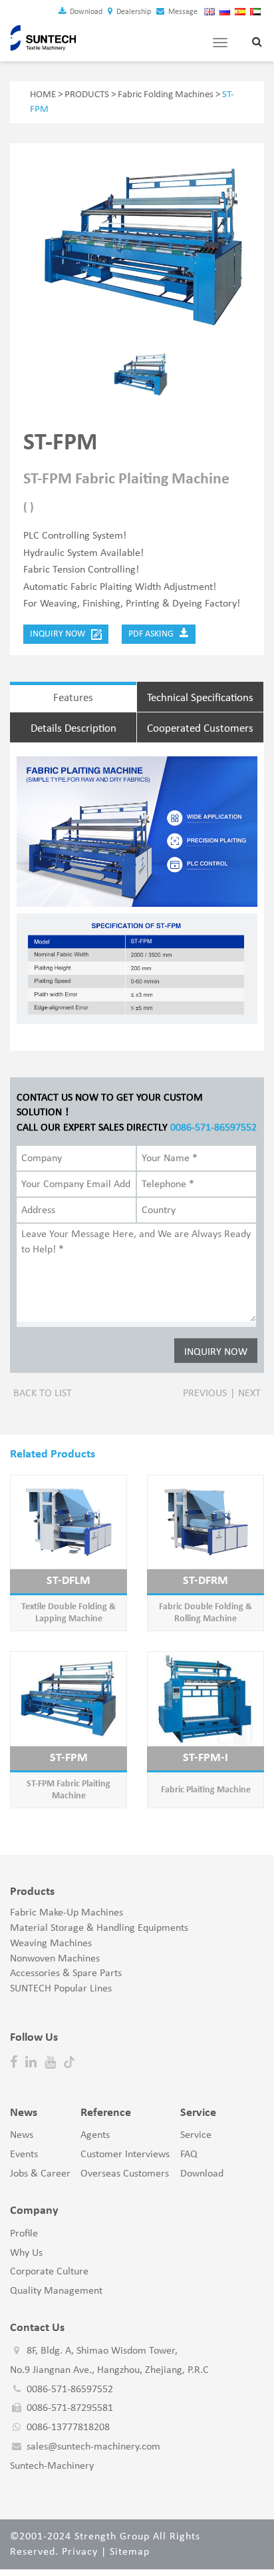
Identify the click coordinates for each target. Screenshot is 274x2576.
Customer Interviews (125, 2155)
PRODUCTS (87, 95)
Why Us (26, 2253)
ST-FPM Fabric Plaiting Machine (68, 1790)
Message (182, 12)
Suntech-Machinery (52, 2466)
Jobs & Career (40, 2174)
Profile (24, 2234)
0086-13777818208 (68, 2428)
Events (24, 2155)
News (22, 2135)
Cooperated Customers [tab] (200, 729)
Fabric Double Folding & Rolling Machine (205, 1613)
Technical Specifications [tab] (200, 698)
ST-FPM (69, 1758)
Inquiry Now (61, 634)
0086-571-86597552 (213, 1128)
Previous (205, 1394)
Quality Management (56, 2291)
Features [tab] (73, 698)
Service (196, 2135)
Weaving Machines (51, 1943)
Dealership (133, 12)
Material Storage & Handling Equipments (99, 1928)
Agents (95, 2135)
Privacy (80, 2552)
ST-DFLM (68, 1581)
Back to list (43, 1394)
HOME (43, 95)
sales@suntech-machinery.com (93, 2447)
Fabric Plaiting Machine (206, 1790)
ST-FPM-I (205, 1758)
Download (85, 12)
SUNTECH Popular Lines (61, 1989)
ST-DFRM (205, 1581)
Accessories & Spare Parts (66, 1973)
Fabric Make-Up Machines (67, 1913)
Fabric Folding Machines (166, 95)
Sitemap (130, 2552)
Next (249, 1394)
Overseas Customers (125, 2174)
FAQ (189, 2155)
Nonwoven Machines (55, 1959)
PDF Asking (154, 634)
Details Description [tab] (73, 729)
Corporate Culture (49, 2272)
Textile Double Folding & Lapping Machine (68, 1613)
